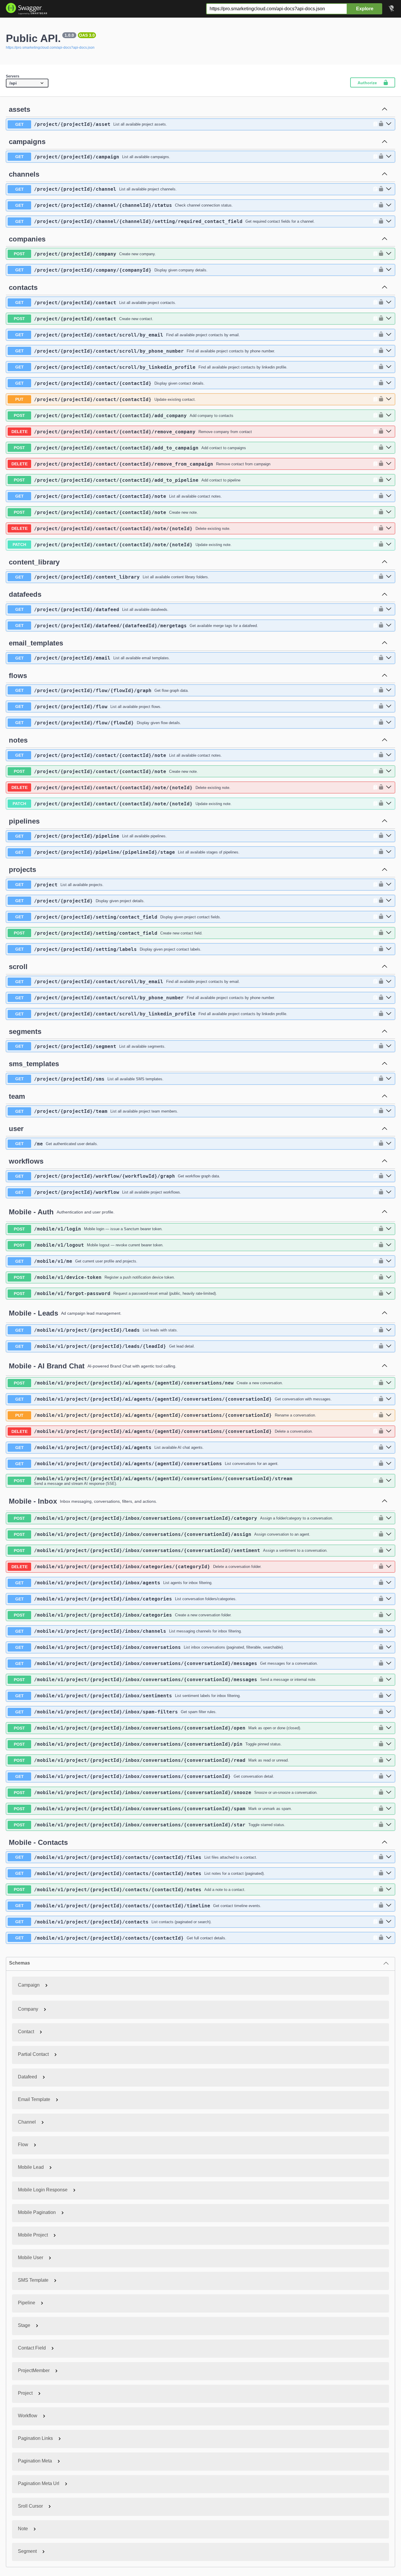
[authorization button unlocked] (380, 124)
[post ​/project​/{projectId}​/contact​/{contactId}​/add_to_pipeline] (389, 480)
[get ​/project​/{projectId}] (389, 901)
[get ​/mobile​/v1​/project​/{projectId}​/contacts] (389, 1922)
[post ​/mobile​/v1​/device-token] (389, 1277)
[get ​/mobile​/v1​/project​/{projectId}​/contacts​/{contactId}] (389, 1938)
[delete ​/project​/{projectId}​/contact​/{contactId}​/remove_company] (389, 432)
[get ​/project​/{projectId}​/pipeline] (389, 836)
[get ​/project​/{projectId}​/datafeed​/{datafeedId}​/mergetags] (389, 626)
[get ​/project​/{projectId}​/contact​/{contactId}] (389, 383)
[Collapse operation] (385, 109)
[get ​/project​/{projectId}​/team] (389, 1111)
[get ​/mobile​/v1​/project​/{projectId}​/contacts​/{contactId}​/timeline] (389, 1906)
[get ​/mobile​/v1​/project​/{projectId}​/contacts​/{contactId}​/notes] (389, 1873)
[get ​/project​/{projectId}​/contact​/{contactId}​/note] (389, 496)
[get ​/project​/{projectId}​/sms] (389, 1079)
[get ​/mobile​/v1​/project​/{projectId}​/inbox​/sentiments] (389, 1696)
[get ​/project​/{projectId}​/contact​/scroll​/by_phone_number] (389, 351)
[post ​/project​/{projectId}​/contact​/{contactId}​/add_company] (389, 415)
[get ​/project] (389, 885)
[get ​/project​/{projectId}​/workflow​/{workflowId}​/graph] (389, 1176)
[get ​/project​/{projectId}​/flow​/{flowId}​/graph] (389, 690)
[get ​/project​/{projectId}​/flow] (389, 706)
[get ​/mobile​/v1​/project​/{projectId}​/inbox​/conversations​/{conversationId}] (389, 1777)
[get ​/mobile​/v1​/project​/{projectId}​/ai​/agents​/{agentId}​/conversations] (389, 1464)
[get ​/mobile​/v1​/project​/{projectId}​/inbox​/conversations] (389, 1647)
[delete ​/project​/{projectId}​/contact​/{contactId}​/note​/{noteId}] (389, 528)
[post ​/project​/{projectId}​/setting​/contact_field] (389, 933)
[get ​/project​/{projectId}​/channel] (389, 189)
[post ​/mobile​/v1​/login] (389, 1229)
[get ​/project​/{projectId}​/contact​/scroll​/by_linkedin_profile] (389, 367)
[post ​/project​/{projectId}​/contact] (389, 319)
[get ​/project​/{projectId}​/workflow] (389, 1192)
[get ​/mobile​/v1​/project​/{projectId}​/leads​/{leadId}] (389, 1346)
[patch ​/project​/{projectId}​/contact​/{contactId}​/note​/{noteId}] (389, 545)
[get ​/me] (389, 1144)
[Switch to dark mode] (392, 9)
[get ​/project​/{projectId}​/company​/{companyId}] (389, 270)
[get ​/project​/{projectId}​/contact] (389, 302)
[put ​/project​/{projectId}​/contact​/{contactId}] (389, 399)
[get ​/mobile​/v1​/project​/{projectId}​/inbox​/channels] (389, 1631)
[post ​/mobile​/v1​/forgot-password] (389, 1294)
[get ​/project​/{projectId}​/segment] (389, 1046)
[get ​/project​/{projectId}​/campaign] (389, 157)
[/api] (27, 83)
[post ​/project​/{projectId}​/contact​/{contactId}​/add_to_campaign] (389, 448)
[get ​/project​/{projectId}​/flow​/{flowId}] (389, 723)
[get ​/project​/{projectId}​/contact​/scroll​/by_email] (389, 335)
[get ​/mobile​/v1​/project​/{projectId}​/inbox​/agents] (389, 1583)
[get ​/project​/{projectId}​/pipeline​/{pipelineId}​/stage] (389, 852)
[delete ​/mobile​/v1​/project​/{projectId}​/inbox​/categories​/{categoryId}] (389, 1567)
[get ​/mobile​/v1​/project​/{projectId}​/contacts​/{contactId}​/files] (389, 1857)
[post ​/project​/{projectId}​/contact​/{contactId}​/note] (389, 512)
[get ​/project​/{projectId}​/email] (389, 658)
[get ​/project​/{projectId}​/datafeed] (389, 609)
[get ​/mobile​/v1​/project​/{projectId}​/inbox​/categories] (389, 1599)
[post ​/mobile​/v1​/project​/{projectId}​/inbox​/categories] (389, 1615)
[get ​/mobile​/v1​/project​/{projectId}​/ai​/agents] (389, 1448)
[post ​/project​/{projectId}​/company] (389, 254)
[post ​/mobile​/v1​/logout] (389, 1245)
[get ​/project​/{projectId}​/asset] (389, 124)
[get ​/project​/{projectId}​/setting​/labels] (389, 949)
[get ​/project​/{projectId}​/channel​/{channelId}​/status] (389, 205)
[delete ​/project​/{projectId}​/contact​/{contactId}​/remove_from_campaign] (389, 464)
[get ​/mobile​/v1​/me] (389, 1261)
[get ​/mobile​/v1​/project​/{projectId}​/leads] (389, 1330)
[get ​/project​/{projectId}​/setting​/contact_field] (389, 917)
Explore (365, 9)
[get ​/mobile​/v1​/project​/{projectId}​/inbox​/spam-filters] (389, 1712)
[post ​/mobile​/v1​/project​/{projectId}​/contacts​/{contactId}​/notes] (389, 1889)
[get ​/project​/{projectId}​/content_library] (389, 577)
